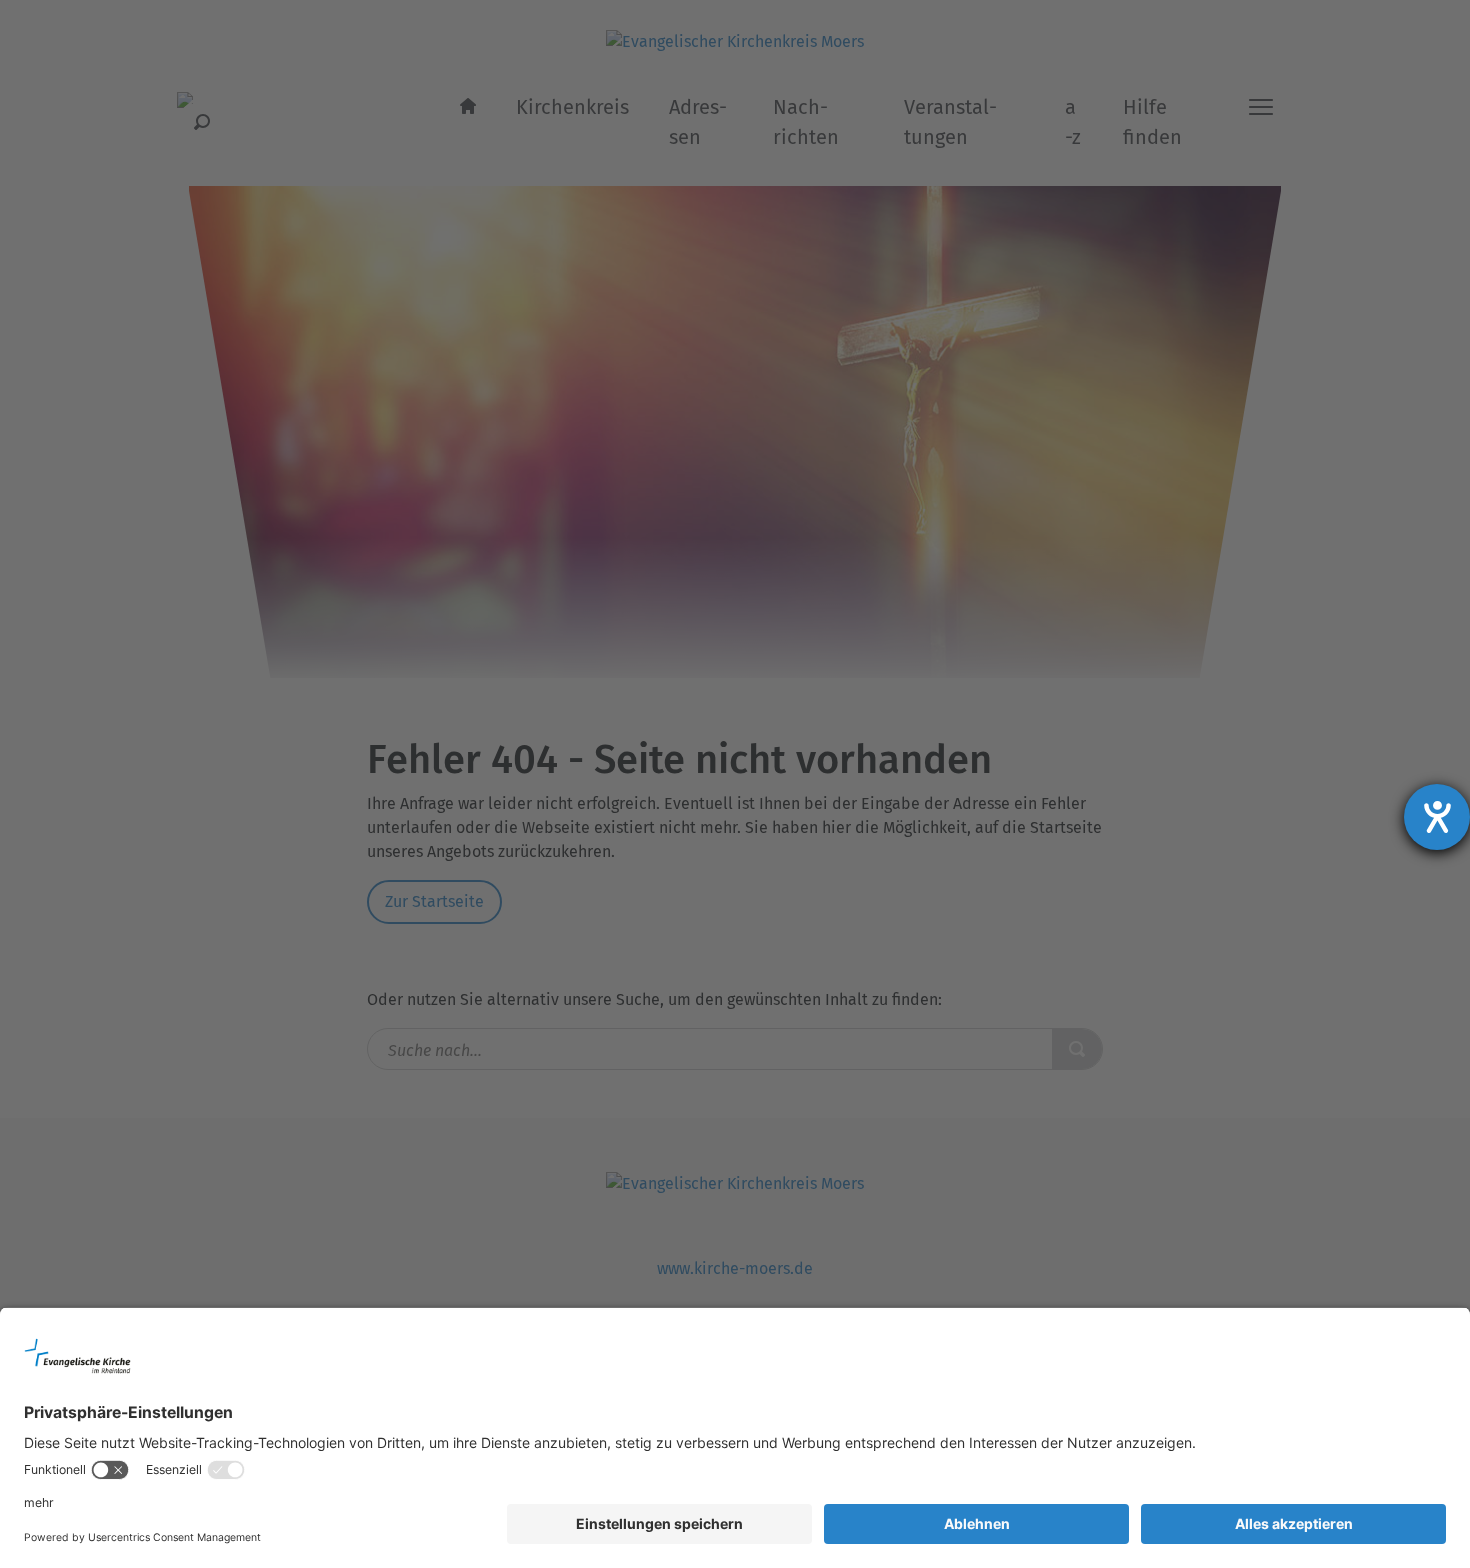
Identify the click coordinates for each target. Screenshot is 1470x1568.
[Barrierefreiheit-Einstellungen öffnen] (1437, 817)
